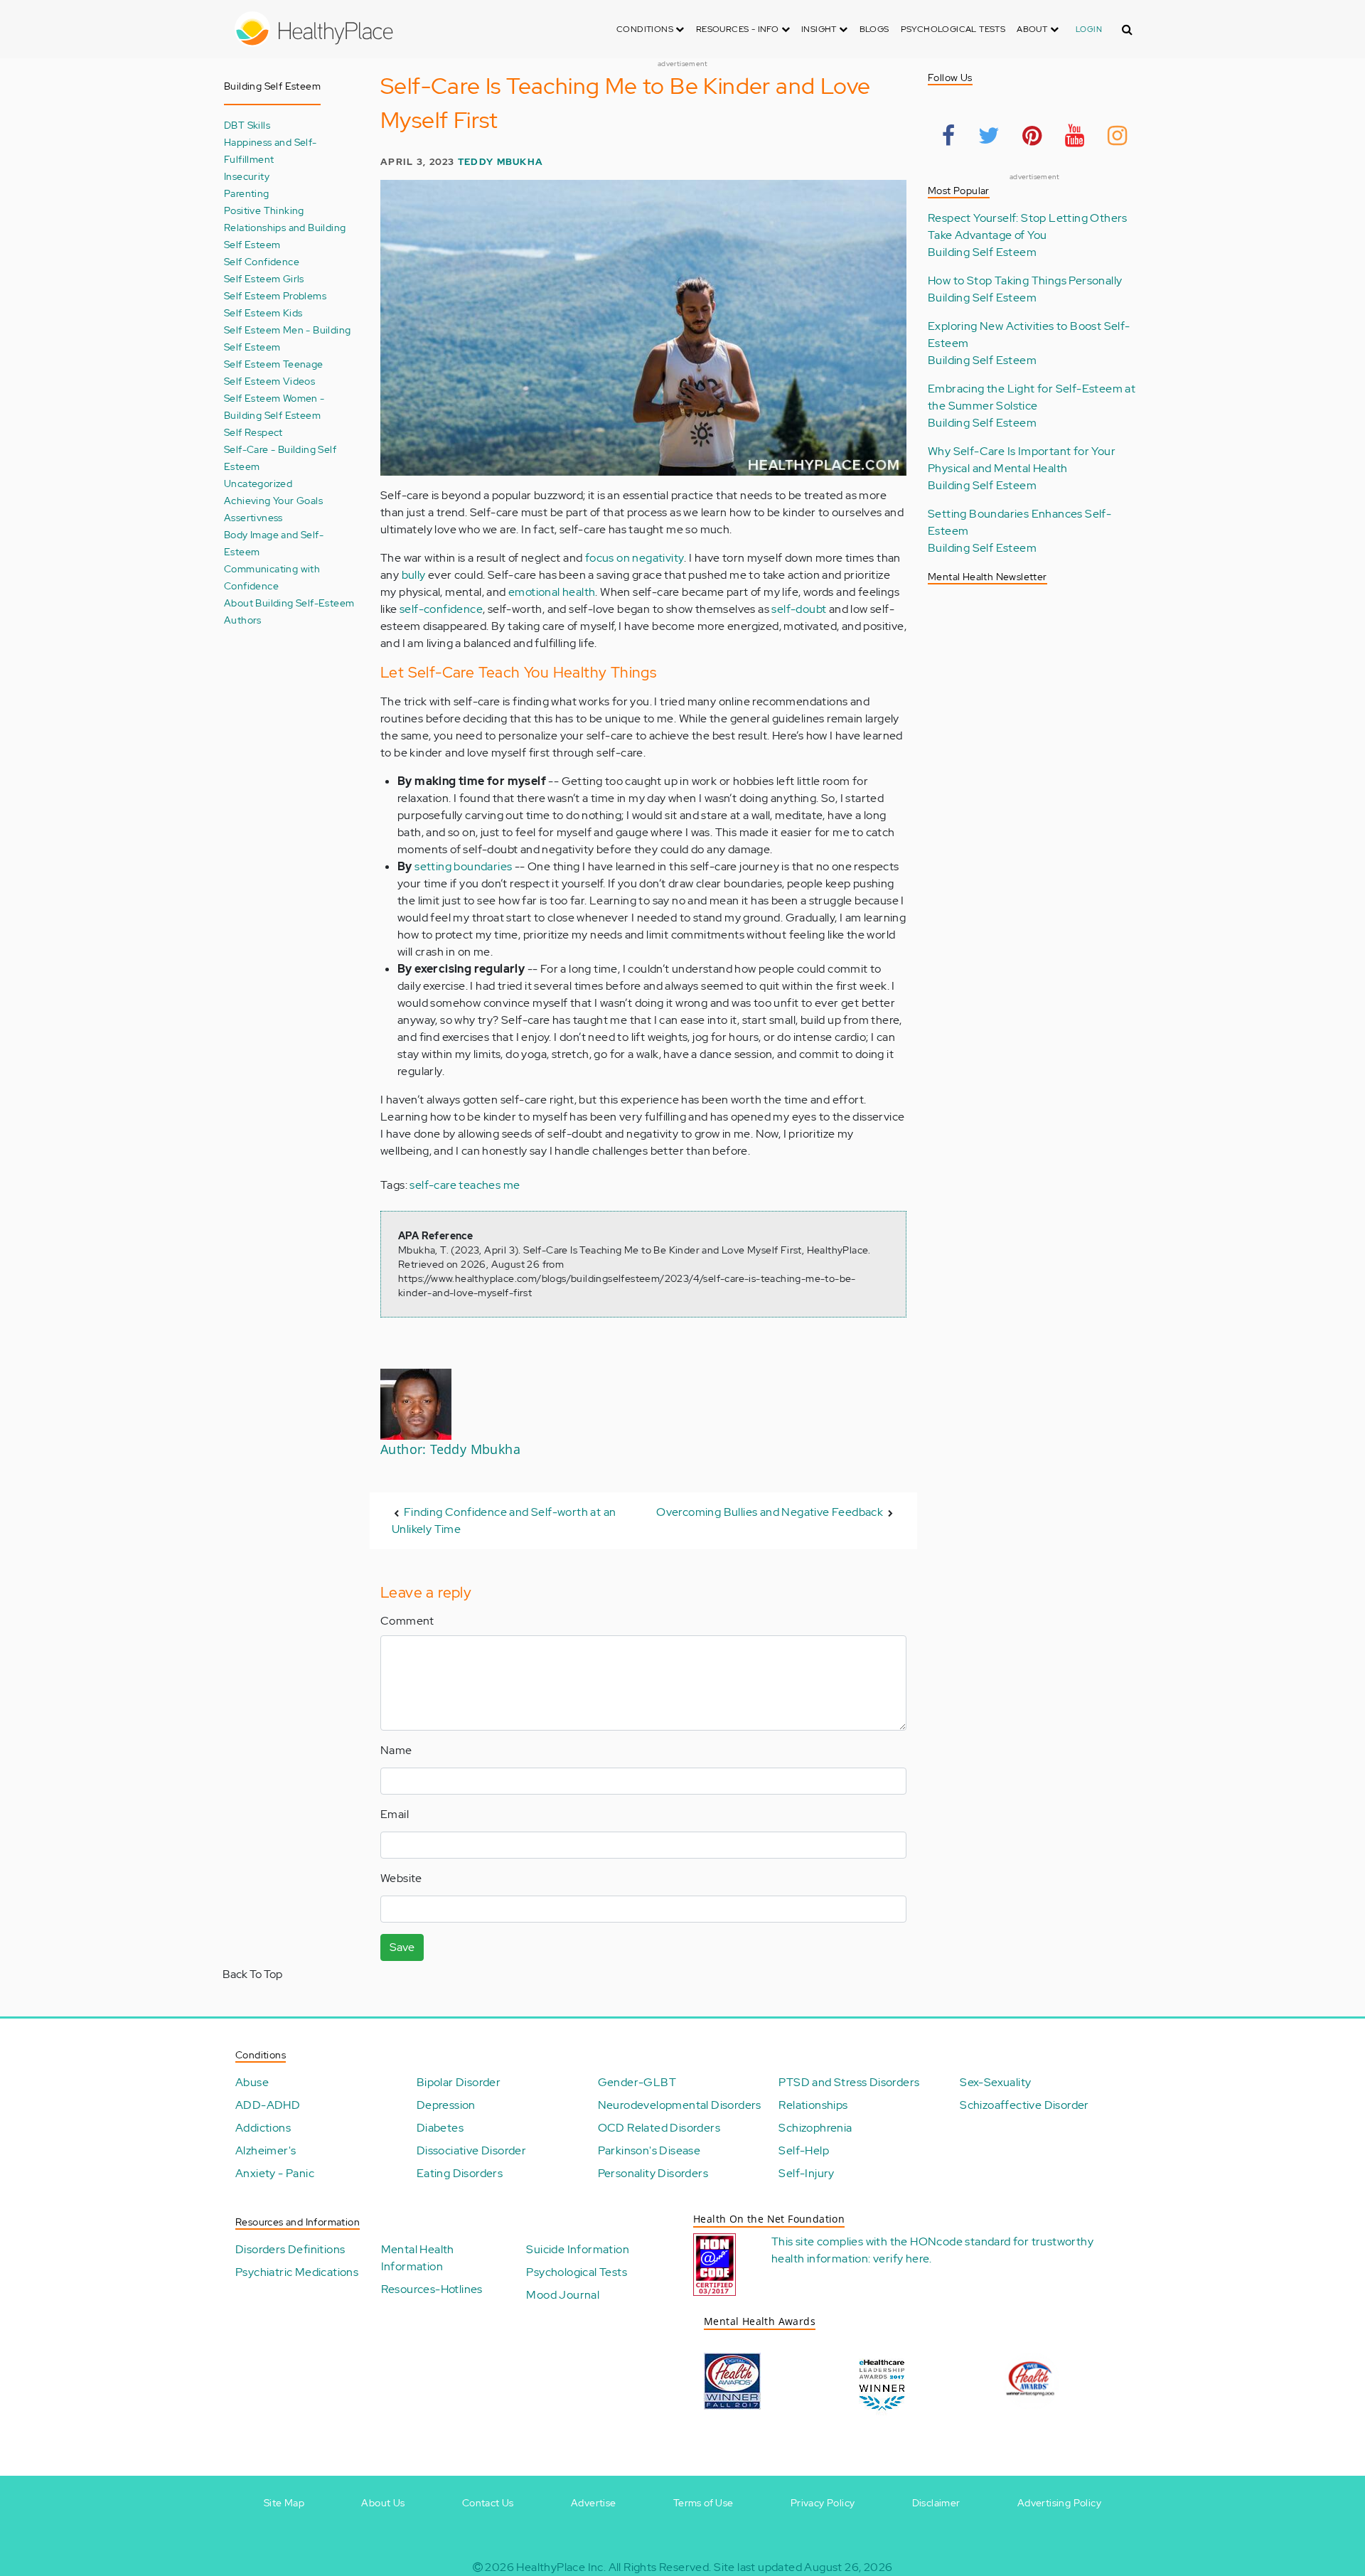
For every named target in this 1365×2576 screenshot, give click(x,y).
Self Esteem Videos (269, 381)
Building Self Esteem (982, 252)
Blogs (874, 29)
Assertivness (253, 517)
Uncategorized (258, 483)
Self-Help (804, 2150)
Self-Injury (806, 2173)
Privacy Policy (823, 2503)
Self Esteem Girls (264, 278)
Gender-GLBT (637, 2082)
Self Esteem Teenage (274, 364)
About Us (383, 2503)
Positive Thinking (264, 210)
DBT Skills (247, 125)
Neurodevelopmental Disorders (680, 2105)
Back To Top (252, 1974)
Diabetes (440, 2128)
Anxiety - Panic (275, 2173)
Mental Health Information (418, 2258)
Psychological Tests (953, 29)
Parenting (247, 193)
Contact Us (488, 2503)
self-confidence (441, 609)
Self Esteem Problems (275, 295)
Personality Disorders (653, 2173)
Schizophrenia (815, 2128)
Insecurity (247, 176)
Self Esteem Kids (263, 312)
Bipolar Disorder (459, 2082)
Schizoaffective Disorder (1024, 2105)
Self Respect (253, 432)
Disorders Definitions (290, 2249)
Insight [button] (820, 29)
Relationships (813, 2105)
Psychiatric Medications (297, 2272)
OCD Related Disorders (659, 2128)
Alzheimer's (266, 2150)
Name (396, 1750)
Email (395, 1814)
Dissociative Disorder (471, 2150)
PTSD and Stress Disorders (849, 2082)
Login (1089, 29)
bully (414, 575)
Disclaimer (936, 2503)
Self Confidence (262, 261)
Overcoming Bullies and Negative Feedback (770, 1512)
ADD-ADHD (268, 2105)
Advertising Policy (1059, 2503)
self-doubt (799, 609)
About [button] (1033, 29)
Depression (446, 2105)
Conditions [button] (646, 29)
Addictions (263, 2128)
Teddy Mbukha (500, 162)
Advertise (594, 2503)
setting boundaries (463, 866)
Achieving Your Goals (273, 500)
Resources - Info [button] (739, 29)
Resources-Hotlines (432, 2289)
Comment (407, 1621)
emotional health (552, 592)
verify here (901, 2259)
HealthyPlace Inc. (561, 2567)
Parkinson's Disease (649, 2150)
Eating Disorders (460, 2173)
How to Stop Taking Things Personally (1025, 280)
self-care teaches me (465, 1185)
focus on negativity (635, 558)
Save (402, 1947)
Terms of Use (703, 2503)
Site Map (284, 2503)
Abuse (252, 2082)
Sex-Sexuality (995, 2082)
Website (401, 1878)
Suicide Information (578, 2249)
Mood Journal (563, 2295)
